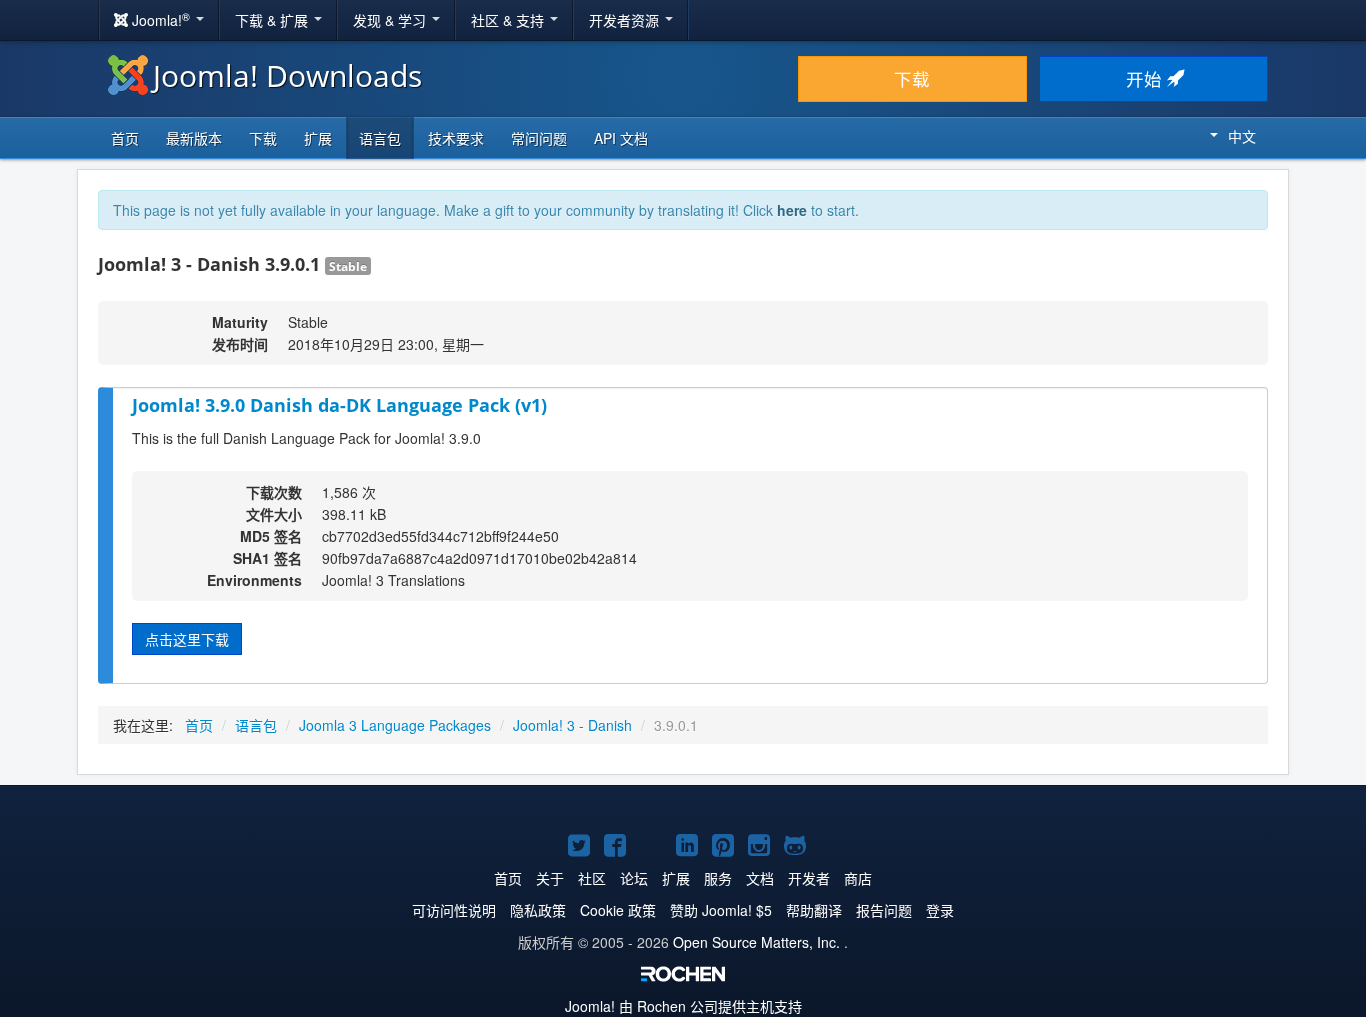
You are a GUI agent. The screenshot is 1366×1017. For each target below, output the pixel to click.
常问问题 (539, 138)
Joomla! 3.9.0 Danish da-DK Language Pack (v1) (339, 405)
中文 (1242, 136)
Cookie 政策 (618, 910)
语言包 (380, 138)
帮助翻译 (814, 910)
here (792, 210)
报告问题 (884, 910)
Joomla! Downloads (287, 75)
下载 (912, 78)
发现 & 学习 (391, 20)
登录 (940, 910)
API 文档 (621, 138)
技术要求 (456, 138)
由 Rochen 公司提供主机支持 (683, 1006)
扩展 (318, 138)
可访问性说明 (454, 910)
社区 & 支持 (509, 20)
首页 (125, 138)
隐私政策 (538, 910)
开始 (1146, 78)
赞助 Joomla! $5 (721, 910)
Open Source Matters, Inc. (756, 942)
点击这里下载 (187, 639)
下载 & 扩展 (273, 20)
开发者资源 (626, 20)
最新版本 (194, 138)
